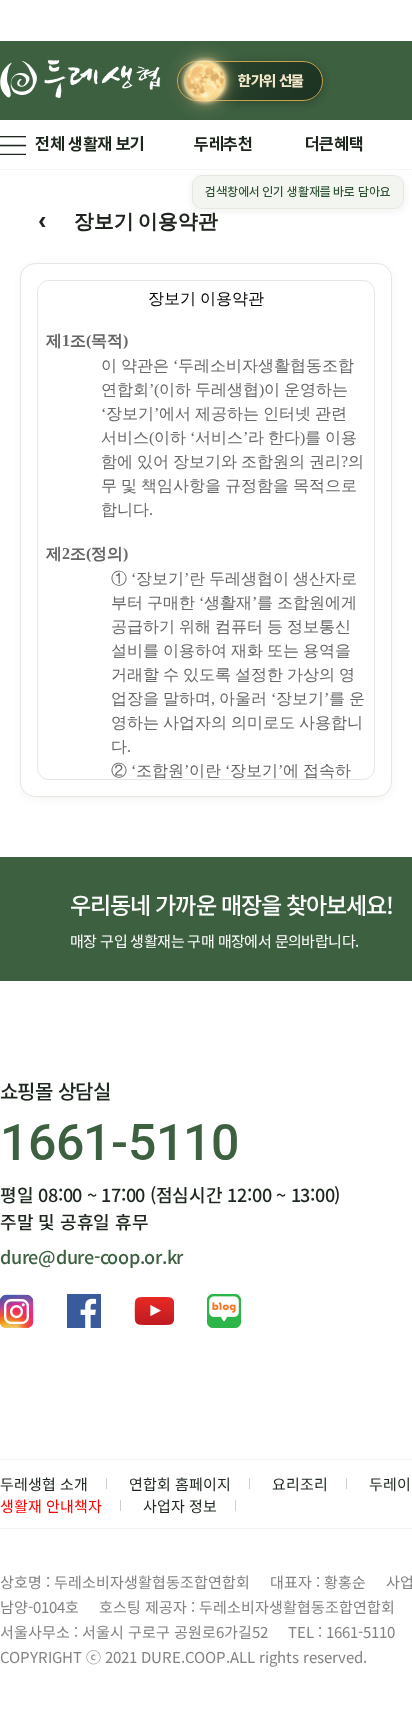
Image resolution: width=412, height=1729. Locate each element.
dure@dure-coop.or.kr (91, 1256)
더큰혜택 (334, 144)
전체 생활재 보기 (90, 144)
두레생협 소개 (44, 1483)
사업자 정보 (180, 1505)
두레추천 (223, 144)
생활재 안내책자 (51, 1505)
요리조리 (300, 1483)
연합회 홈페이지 (180, 1483)
